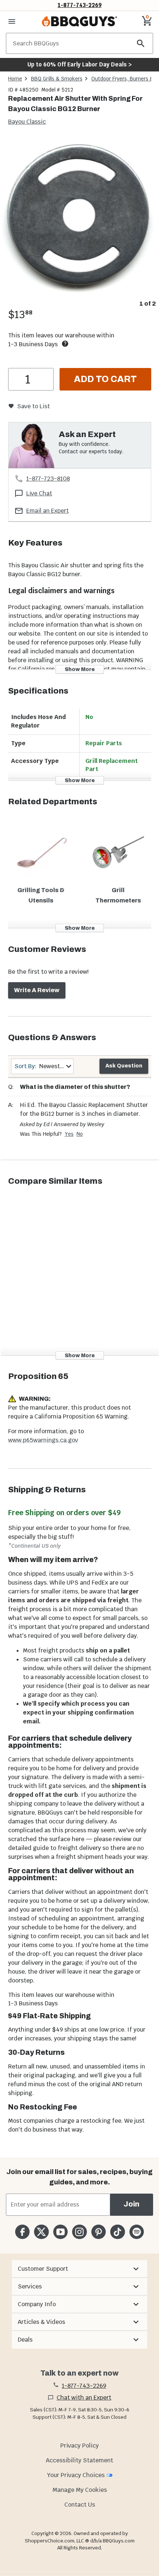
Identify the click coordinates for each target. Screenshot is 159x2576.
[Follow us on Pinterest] (99, 2232)
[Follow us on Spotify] (137, 2232)
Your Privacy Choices (76, 2475)
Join (131, 2204)
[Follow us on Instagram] (79, 2232)
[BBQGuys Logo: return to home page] (79, 21)
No (80, 1134)
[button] (79, 2269)
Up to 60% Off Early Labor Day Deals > (79, 64)
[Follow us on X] (41, 2232)
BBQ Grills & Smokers (57, 79)
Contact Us (80, 2505)
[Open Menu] (12, 21)
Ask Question (124, 1066)
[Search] (141, 43)
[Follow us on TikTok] (117, 2232)
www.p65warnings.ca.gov (43, 1440)
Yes (69, 1134)
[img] (79, 217)
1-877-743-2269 (80, 5)
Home (15, 79)
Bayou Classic (27, 122)
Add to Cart (105, 379)
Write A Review (37, 990)
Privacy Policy (79, 2446)
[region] (79, 223)
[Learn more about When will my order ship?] (65, 344)
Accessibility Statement (79, 2460)
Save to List (33, 406)
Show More (80, 669)
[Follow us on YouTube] (60, 2232)
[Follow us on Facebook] (22, 2232)
